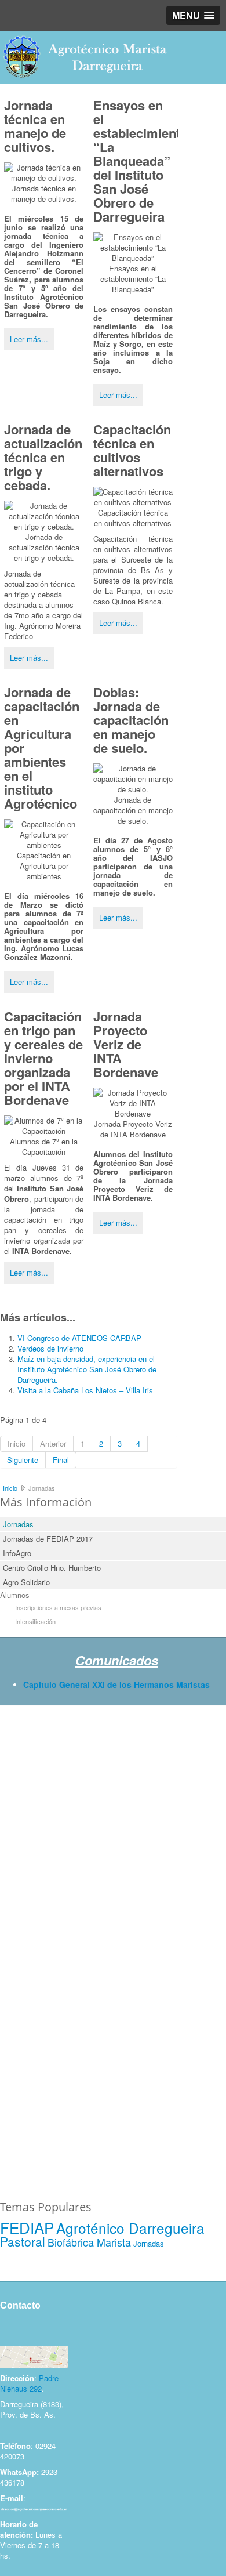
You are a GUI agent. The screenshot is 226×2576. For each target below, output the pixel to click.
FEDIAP (27, 2227)
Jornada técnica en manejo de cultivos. (35, 126)
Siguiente (23, 1460)
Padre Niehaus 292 (29, 2383)
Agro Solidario (26, 1582)
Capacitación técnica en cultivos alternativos (132, 450)
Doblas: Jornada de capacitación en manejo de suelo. (131, 720)
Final (61, 1460)
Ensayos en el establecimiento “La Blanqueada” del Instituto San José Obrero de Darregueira (141, 161)
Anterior (53, 1443)
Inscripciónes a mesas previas (58, 1607)
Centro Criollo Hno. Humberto (52, 1568)
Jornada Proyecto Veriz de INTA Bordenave (126, 1044)
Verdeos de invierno (50, 1348)
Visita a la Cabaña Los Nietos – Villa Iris (85, 1390)
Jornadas (18, 1524)
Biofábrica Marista (89, 2242)
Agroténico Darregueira (130, 2228)
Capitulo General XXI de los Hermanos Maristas (116, 1684)
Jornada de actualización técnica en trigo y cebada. (43, 457)
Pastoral (23, 2241)
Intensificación (35, 1621)
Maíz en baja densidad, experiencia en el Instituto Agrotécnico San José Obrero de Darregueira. (87, 1369)
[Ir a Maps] (34, 2356)
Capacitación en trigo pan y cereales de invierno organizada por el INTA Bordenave (43, 1058)
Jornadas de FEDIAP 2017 (48, 1539)
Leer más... (29, 339)
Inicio (17, 1443)
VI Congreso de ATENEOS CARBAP (79, 1338)
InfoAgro (17, 1553)
